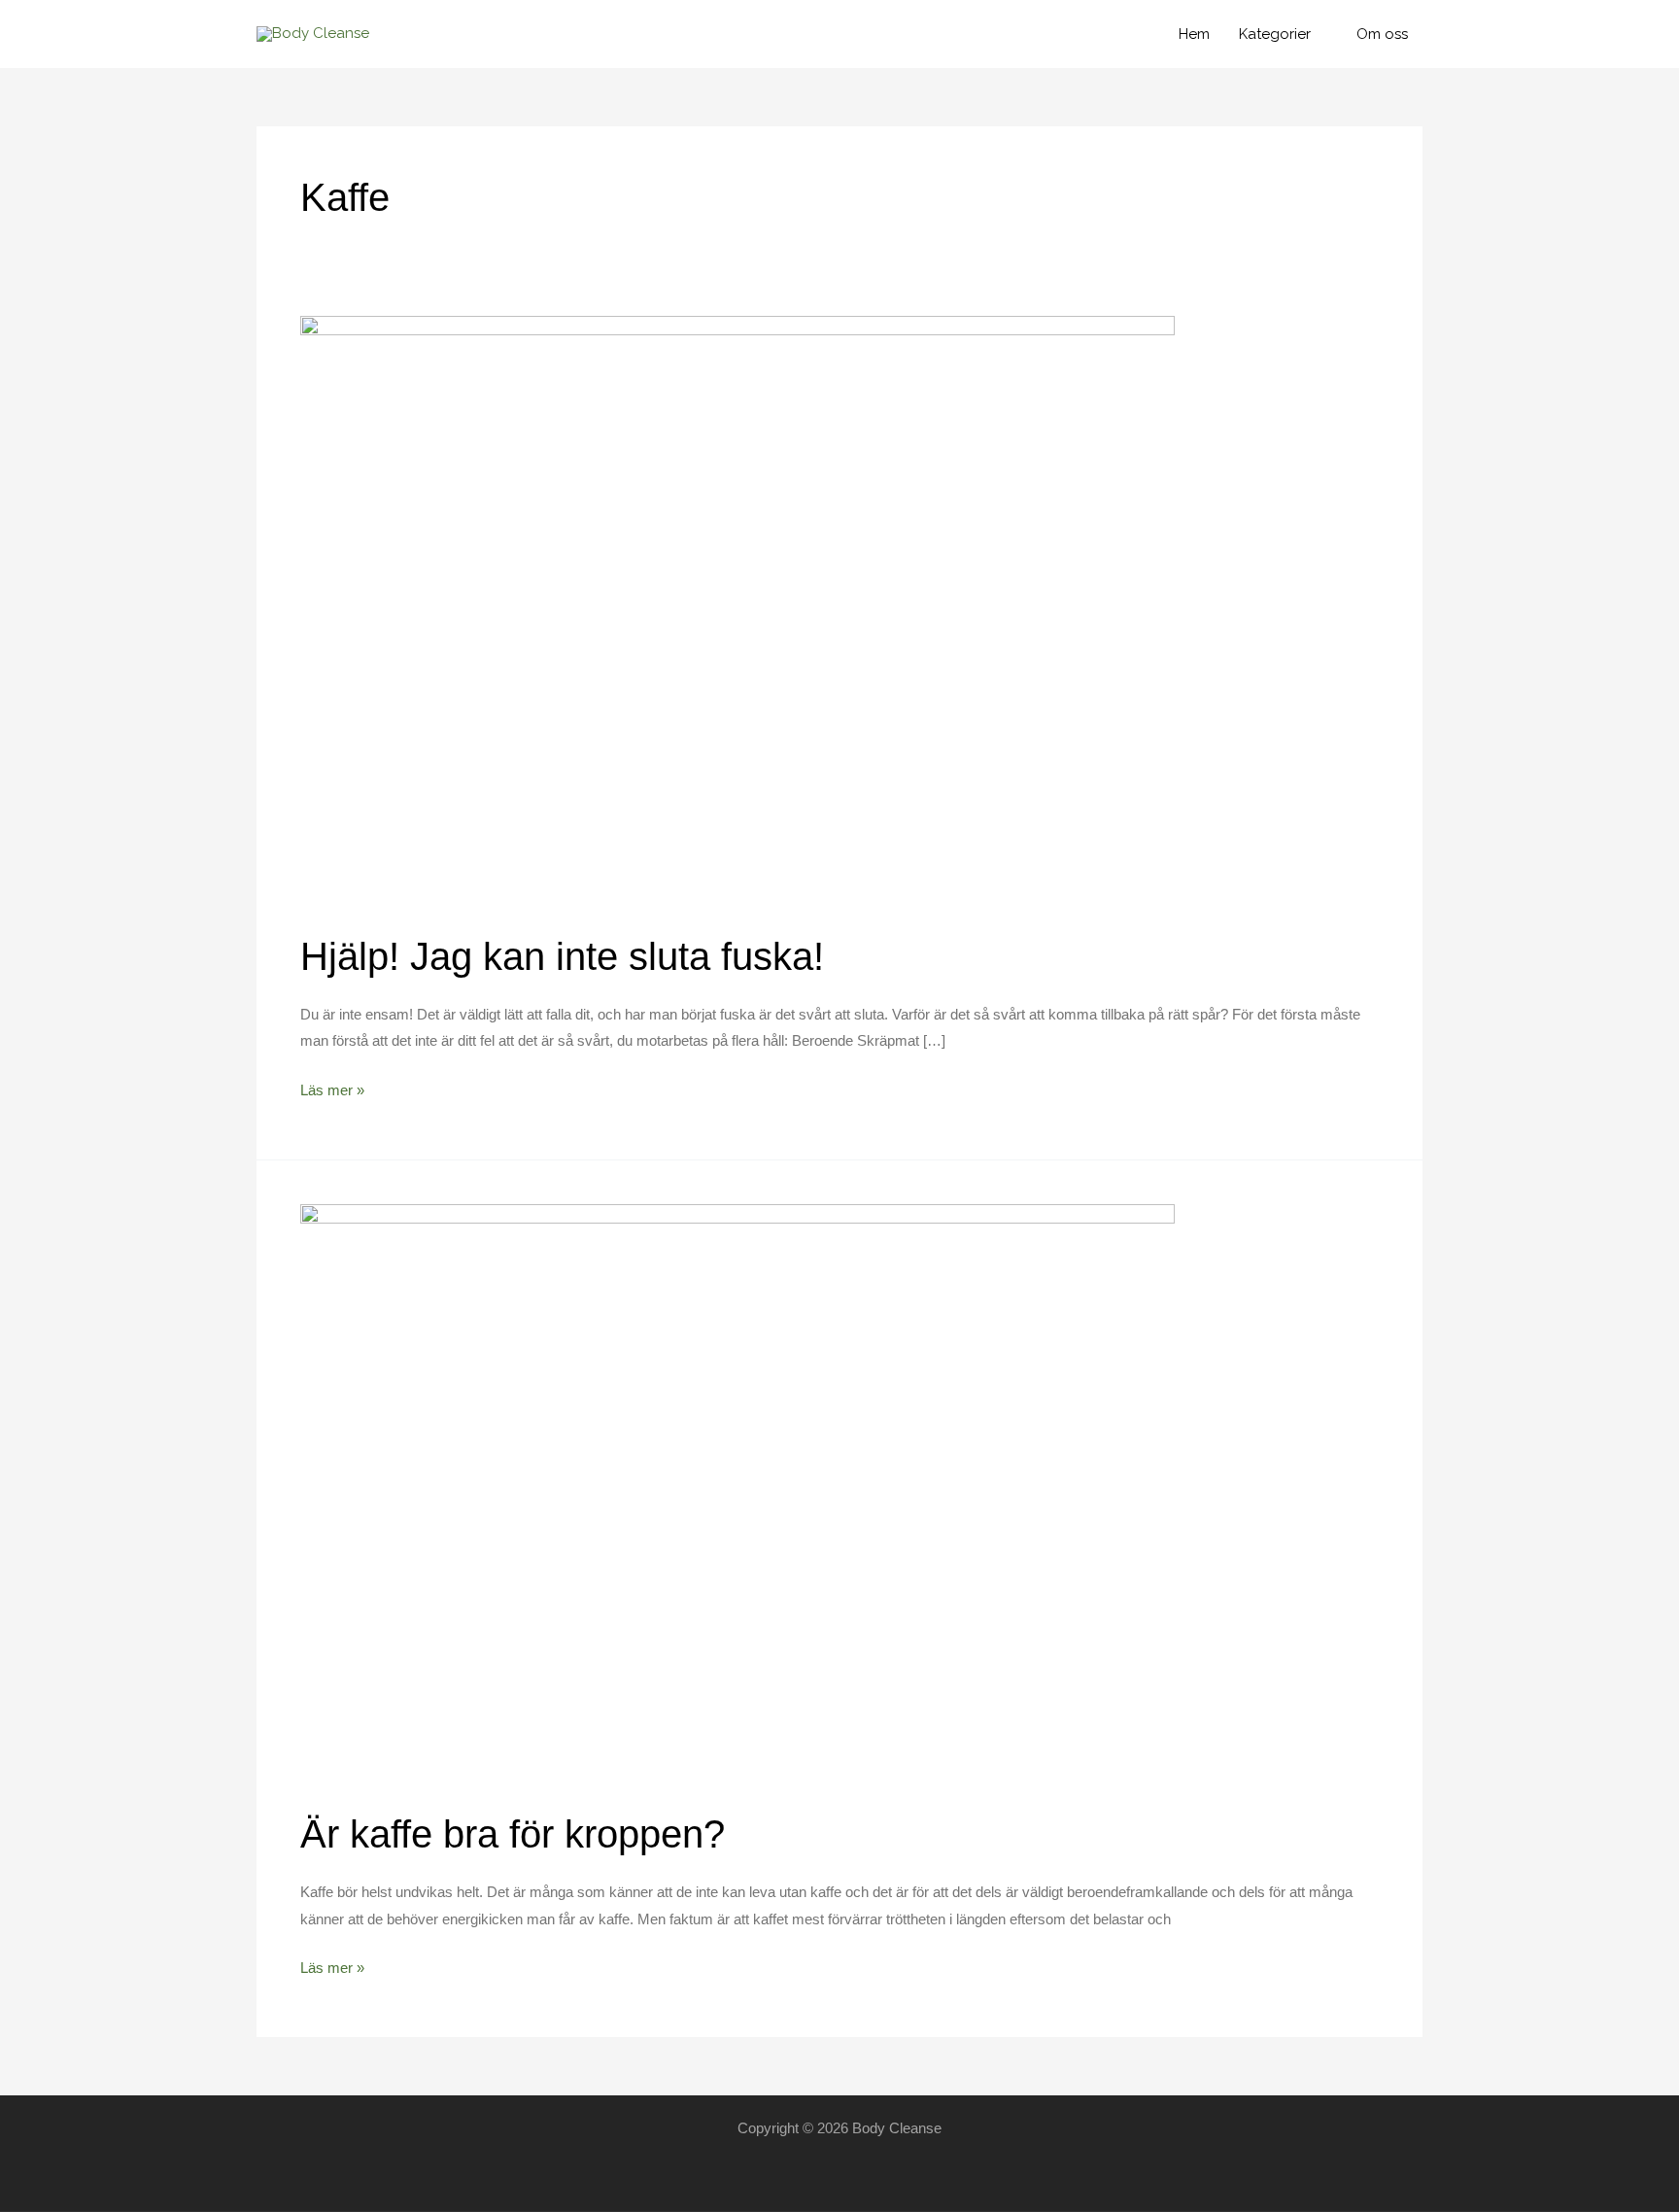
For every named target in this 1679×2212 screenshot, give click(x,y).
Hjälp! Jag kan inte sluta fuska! (562, 956)
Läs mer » (332, 1092)
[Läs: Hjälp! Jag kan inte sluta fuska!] (737, 611)
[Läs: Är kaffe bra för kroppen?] (737, 1494)
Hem (1194, 34)
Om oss (1382, 34)
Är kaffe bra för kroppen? (513, 1834)
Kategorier (1275, 34)
